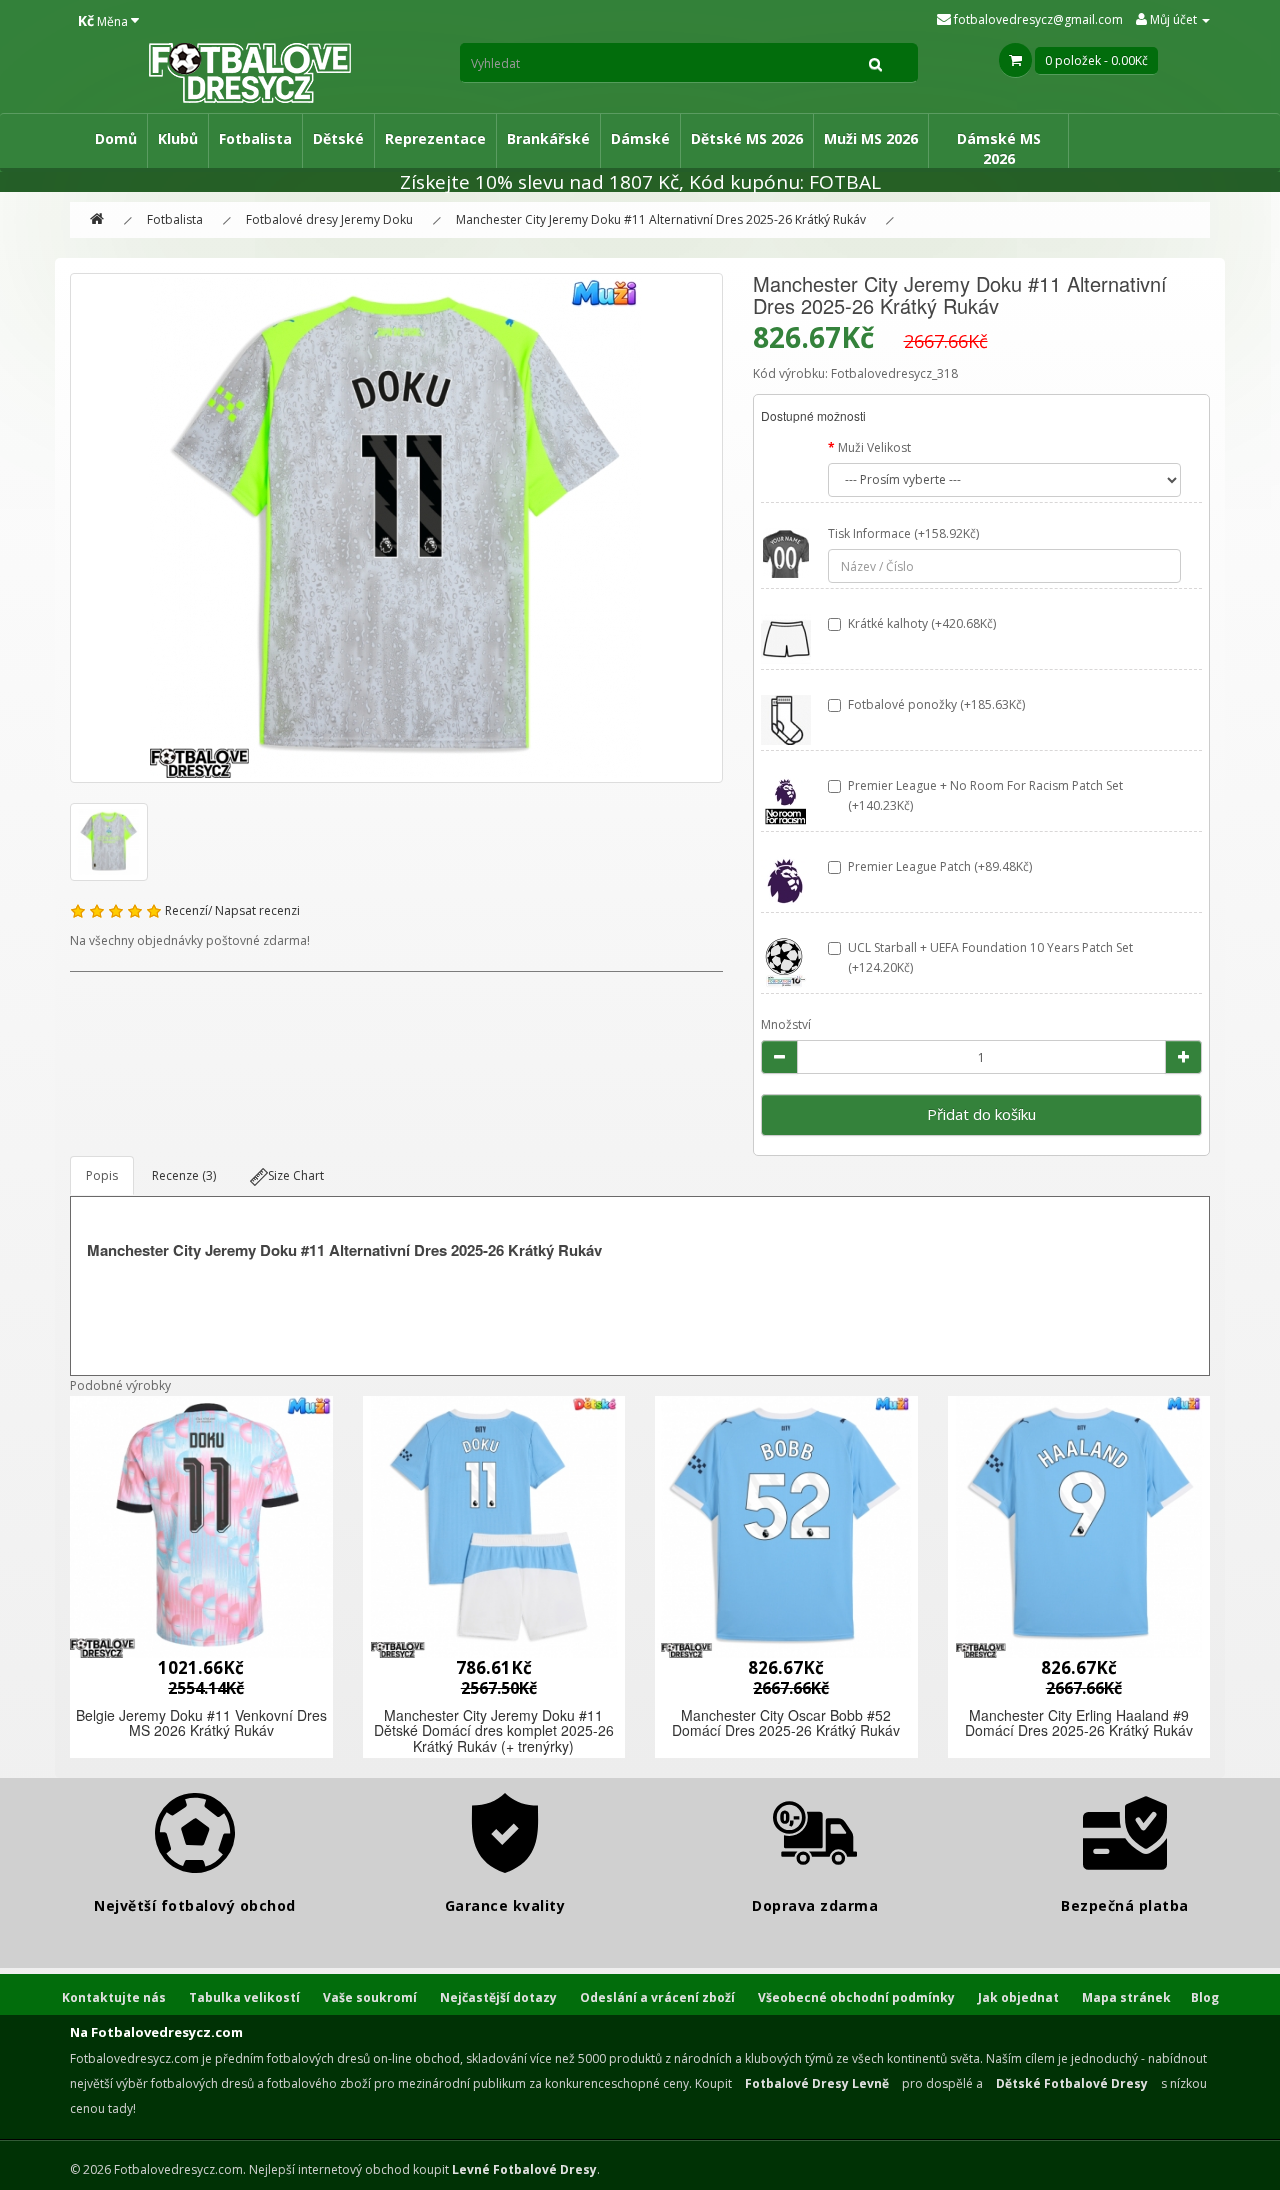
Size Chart (296, 1175)
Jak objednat (1018, 1997)
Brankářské (548, 138)
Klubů (178, 138)
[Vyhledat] (876, 63)
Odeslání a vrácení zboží (657, 1997)
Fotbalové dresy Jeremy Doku (329, 219)
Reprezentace (435, 138)
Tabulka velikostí (244, 1997)
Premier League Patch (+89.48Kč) (940, 866)
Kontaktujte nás (114, 1997)
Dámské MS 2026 (999, 148)
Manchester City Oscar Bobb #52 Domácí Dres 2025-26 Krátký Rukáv (786, 1722)
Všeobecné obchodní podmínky (856, 1997)
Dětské (338, 138)
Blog (1205, 1997)
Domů (116, 138)
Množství (786, 1024)
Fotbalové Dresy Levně (817, 2083)
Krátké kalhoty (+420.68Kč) (922, 623)
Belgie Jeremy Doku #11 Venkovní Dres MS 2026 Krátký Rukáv (201, 1722)
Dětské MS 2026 (747, 138)
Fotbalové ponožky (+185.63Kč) (936, 704)
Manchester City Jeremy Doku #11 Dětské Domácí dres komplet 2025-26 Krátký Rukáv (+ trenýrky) (494, 1730)
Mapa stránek (1126, 1997)
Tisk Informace (869, 533)
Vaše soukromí (370, 1997)
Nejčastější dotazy (498, 1997)
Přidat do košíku (981, 1114)
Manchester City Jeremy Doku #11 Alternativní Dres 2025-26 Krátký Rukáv (661, 219)
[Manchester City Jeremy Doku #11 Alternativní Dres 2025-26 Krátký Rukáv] (396, 528)
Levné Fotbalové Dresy (524, 2169)
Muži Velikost (874, 447)
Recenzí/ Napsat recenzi (232, 910)
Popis (102, 1175)
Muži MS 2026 (871, 138)
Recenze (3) (184, 1175)
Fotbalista (255, 138)
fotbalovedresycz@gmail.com (1037, 19)
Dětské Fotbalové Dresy (1072, 2083)
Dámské (640, 138)
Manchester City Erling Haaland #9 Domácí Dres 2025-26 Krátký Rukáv (1079, 1722)
